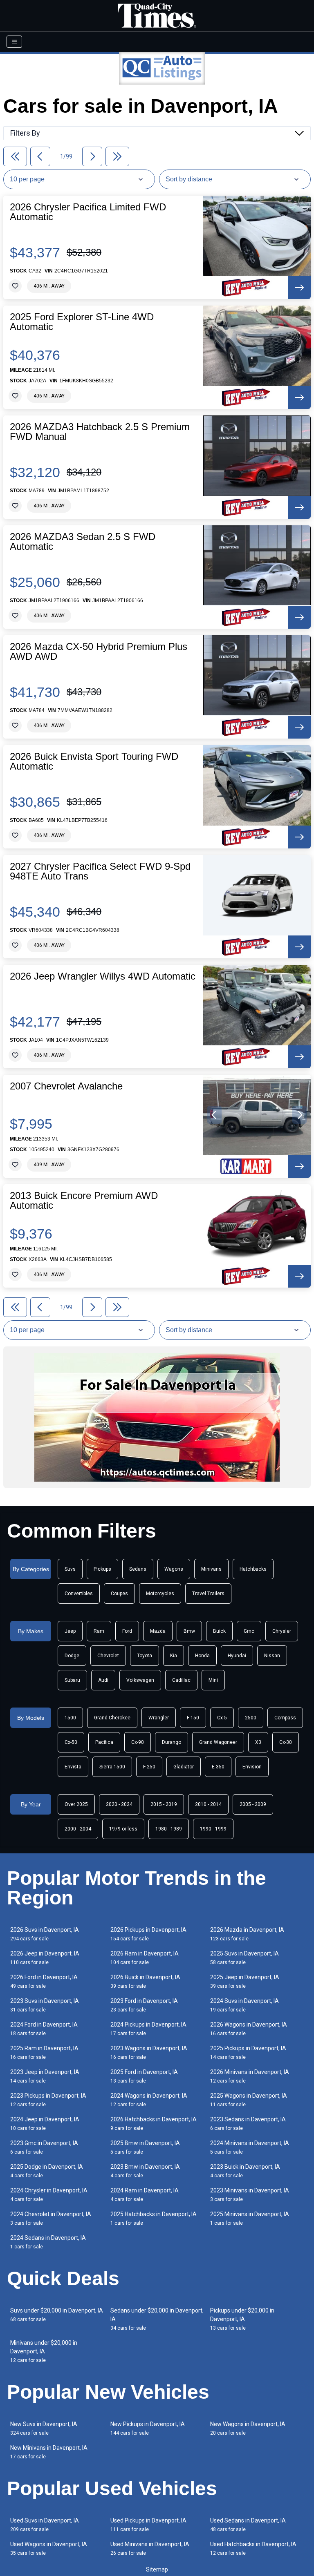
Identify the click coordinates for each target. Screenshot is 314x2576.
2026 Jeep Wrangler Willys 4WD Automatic (103, 976)
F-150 (193, 1718)
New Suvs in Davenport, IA (44, 2428)
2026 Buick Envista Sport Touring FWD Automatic (94, 761)
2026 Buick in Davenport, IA (145, 1981)
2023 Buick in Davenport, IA (245, 2171)
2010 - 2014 (208, 1804)
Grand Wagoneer (218, 1742)
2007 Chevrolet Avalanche (66, 1086)
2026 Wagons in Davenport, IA (249, 2029)
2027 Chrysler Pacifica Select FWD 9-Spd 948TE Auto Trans (100, 871)
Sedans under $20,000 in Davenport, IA (157, 2319)
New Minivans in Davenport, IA (49, 2452)
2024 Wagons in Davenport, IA (149, 2100)
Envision (252, 1767)
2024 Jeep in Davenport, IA (45, 2124)
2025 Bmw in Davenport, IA (145, 2147)
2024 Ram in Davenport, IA (145, 2195)
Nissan (272, 1656)
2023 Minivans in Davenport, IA (250, 2195)
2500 (251, 1718)
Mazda (158, 1631)
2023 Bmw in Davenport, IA (145, 2171)
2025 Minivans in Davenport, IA (250, 2218)
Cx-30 (286, 1742)
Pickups (102, 1569)
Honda (202, 1656)
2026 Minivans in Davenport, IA (250, 2076)
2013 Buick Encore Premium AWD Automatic (84, 1201)
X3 (258, 1742)
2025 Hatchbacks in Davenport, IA (154, 2218)
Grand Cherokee (112, 1718)
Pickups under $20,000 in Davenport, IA (242, 2319)
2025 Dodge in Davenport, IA (47, 2171)
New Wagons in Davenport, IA (248, 2428)
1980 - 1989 (169, 1829)
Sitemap (157, 2569)
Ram (99, 1631)
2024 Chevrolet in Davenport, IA (51, 2218)
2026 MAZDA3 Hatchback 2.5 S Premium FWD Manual (100, 432)
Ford (127, 1631)
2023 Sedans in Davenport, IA (248, 2124)
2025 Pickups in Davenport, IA (248, 2053)
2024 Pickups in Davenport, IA (148, 2029)
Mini (213, 1680)
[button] (214, 1115)
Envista (73, 1767)
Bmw (189, 1631)
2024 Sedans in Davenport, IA (48, 2242)
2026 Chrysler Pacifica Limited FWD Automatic (88, 212)
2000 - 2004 (78, 1829)
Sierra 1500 (112, 1767)
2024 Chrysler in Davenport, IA (49, 2195)
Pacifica (104, 1742)
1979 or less (123, 1829)
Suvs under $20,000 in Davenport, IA (57, 2315)
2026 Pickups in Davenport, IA (148, 1934)
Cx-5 (222, 1718)
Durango (172, 1742)
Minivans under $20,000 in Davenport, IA (44, 2351)
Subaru (72, 1680)
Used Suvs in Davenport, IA (45, 2525)
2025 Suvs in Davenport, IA (244, 1958)
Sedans (138, 1569)
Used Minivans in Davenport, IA (150, 2548)
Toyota (145, 1656)
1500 (70, 1718)
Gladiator (184, 1767)
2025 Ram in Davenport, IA (44, 2053)
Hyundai (237, 1656)
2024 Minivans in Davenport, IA (250, 2147)
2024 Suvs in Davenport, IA (244, 2005)
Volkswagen (140, 1680)
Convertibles (79, 1594)
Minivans (211, 1569)
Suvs (70, 1569)
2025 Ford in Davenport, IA (144, 2076)
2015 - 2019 (164, 1804)
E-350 (218, 1767)
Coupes (119, 1594)
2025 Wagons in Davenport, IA (249, 2100)
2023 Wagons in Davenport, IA (149, 2053)
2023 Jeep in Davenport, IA (45, 2076)
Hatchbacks (253, 1569)
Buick (219, 1631)
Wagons (174, 1569)
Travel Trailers (208, 1594)
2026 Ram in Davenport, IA (145, 1958)
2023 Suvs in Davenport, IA (45, 2005)
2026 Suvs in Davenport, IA (45, 1934)
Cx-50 (71, 1742)
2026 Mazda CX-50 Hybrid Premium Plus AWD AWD (99, 652)
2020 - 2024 (119, 1804)
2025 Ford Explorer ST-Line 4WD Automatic (82, 322)
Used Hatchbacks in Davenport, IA (253, 2548)
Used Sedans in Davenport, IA (248, 2525)
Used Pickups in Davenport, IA (148, 2525)
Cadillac (181, 1680)
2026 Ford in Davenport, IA (44, 1981)
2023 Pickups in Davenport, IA (48, 2100)
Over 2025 (76, 1804)
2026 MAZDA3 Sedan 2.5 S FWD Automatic (83, 542)
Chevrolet (108, 1656)
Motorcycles (160, 1594)
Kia (174, 1656)
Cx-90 (138, 1742)
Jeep (70, 1631)
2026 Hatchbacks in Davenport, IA (154, 2124)
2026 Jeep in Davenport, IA (45, 1958)
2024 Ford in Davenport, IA (44, 2029)
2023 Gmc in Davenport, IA (44, 2147)
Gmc (249, 1631)
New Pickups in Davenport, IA (148, 2428)
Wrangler (159, 1718)
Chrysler (282, 1631)
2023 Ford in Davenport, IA (144, 2005)
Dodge (72, 1656)
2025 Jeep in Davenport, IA (245, 1981)
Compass (285, 1718)
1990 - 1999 (213, 1829)
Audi (103, 1680)
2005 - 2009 (253, 1804)
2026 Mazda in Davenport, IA (247, 1934)
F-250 (149, 1767)
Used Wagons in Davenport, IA (49, 2548)
